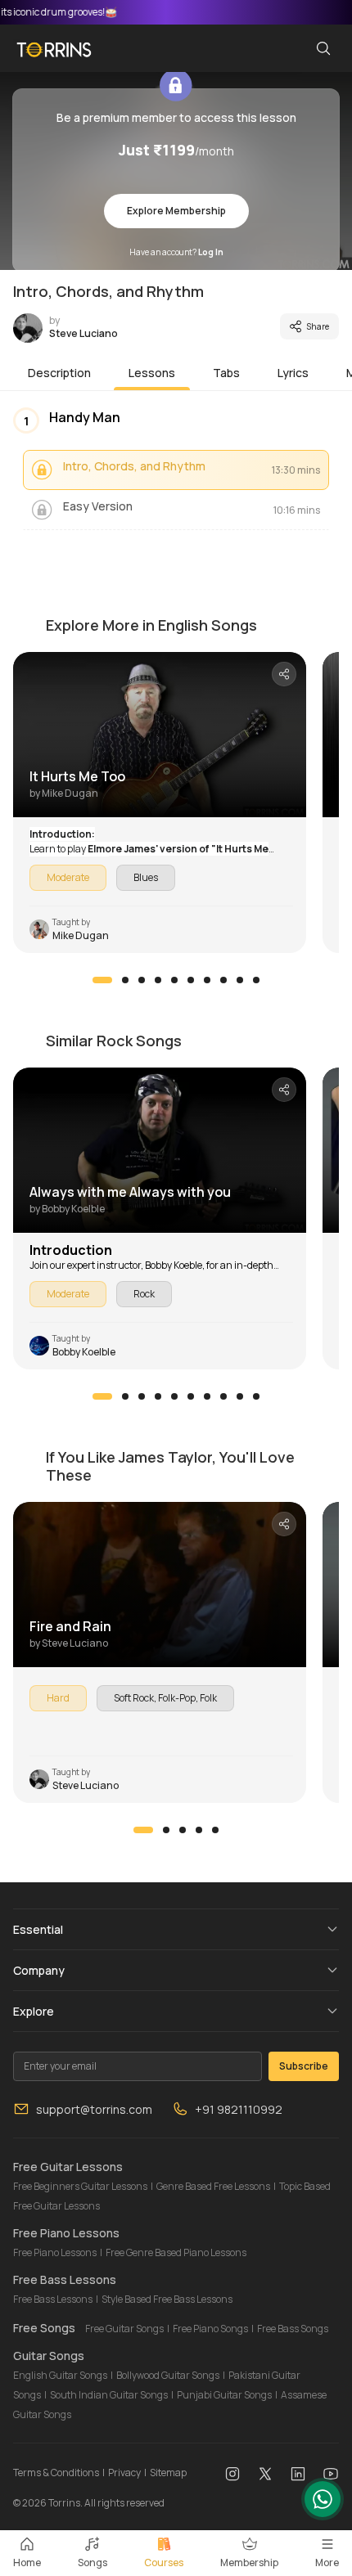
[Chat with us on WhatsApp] (323, 2499)
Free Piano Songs (210, 2329)
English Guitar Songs (60, 2375)
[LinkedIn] (298, 2473)
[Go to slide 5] (174, 980)
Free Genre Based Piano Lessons (176, 2252)
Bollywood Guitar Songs (168, 2375)
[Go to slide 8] (223, 980)
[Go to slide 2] (125, 980)
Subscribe (304, 2066)
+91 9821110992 (239, 2109)
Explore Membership (176, 211)
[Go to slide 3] (142, 980)
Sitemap (168, 2473)
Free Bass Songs (293, 2329)
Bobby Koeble (174, 1265)
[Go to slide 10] (256, 980)
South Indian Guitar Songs (109, 2395)
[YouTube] (331, 2473)
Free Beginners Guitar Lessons (80, 2186)
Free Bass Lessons (53, 2299)
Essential (38, 1929)
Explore (34, 2011)
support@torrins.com (94, 2109)
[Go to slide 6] (191, 980)
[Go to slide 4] (158, 980)
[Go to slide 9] (240, 980)
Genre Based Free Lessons (213, 2186)
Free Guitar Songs (124, 2329)
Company (39, 1970)
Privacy (124, 2473)
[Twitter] (265, 2473)
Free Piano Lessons (55, 2252)
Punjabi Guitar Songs (224, 2395)
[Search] (323, 48)
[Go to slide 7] (207, 980)
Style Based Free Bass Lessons (167, 2299)
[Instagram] (232, 2473)
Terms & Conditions (56, 2473)
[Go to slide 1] (102, 980)
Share (318, 326)
